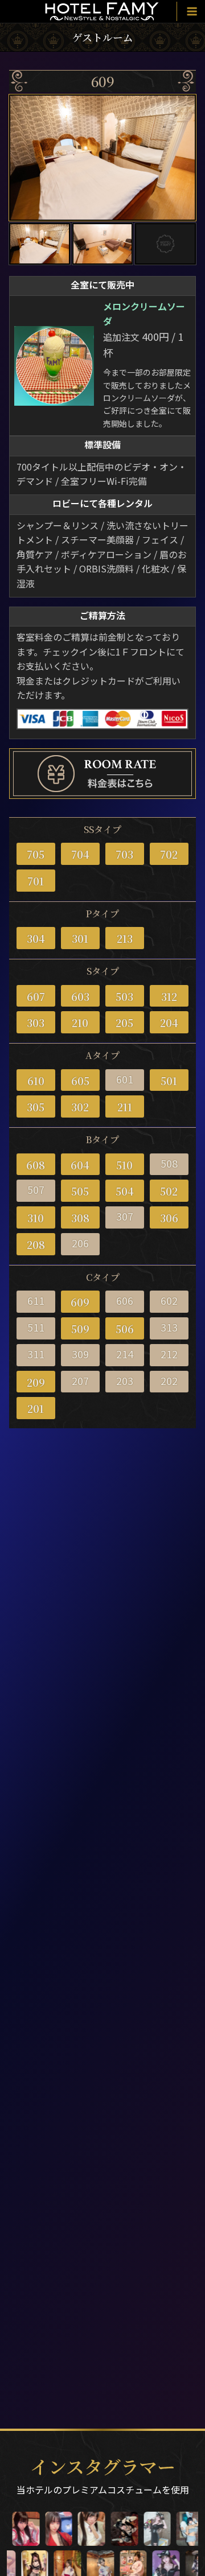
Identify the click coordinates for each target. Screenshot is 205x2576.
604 (80, 1165)
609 (80, 1302)
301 (80, 938)
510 (124, 1165)
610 (36, 1081)
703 (124, 854)
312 (169, 996)
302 (80, 1107)
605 (80, 1081)
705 (36, 854)
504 (125, 1191)
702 (169, 854)
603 (80, 996)
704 (80, 854)
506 (125, 1329)
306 (169, 1218)
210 (80, 1023)
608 (36, 1165)
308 (80, 1218)
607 (36, 996)
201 (36, 1408)
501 (169, 1081)
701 (36, 881)
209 (36, 1382)
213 (125, 938)
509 (80, 1329)
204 (169, 1023)
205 (124, 1023)
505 (80, 1191)
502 (169, 1191)
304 (36, 938)
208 (36, 1244)
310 (36, 1218)
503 (124, 996)
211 (125, 1107)
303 (36, 1023)
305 (36, 1107)
